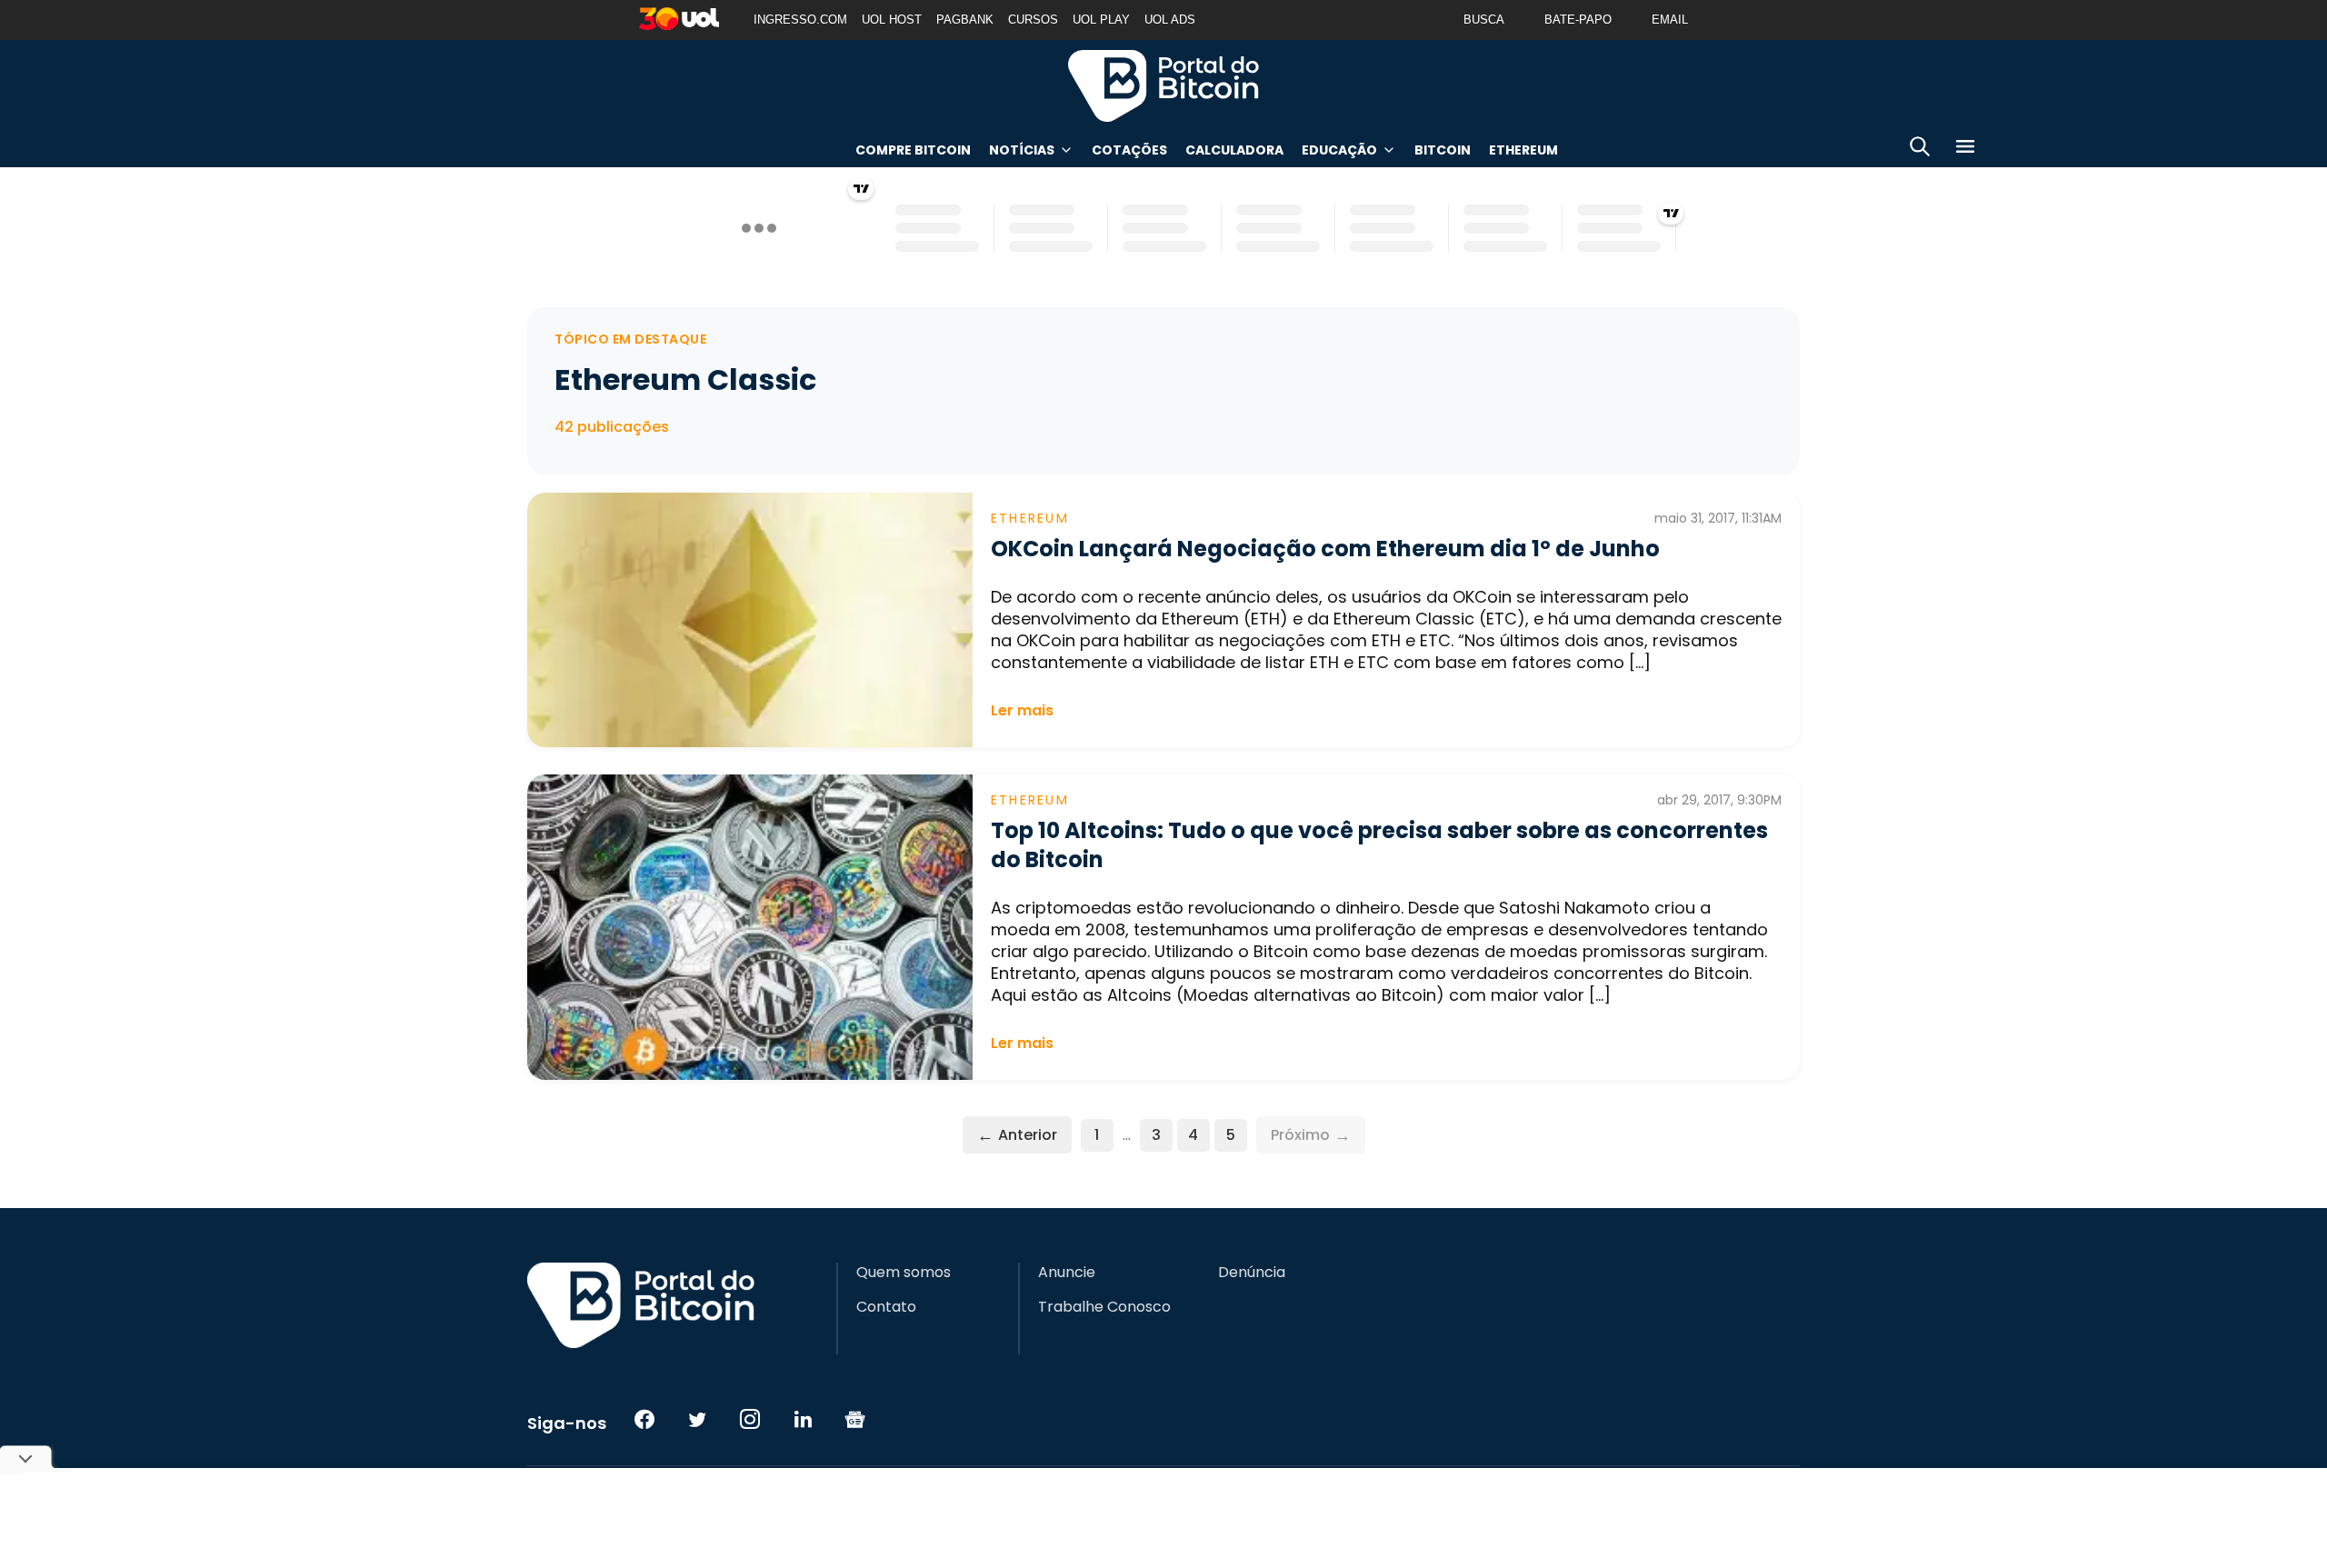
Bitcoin (1443, 150)
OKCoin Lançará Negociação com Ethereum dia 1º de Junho (1325, 549)
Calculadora (1234, 150)
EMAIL (1670, 20)
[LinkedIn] (803, 1419)
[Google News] (855, 1419)
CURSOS (1033, 20)
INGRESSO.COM (800, 20)
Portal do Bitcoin (1163, 85)
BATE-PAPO (1578, 20)
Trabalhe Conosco (1104, 1307)
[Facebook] (644, 1419)
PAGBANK (965, 20)
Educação (1339, 150)
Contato (886, 1307)
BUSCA (1484, 20)
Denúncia (1252, 1273)
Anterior (1017, 1135)
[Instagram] (750, 1419)
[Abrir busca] (1920, 150)
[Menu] (1965, 150)
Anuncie (1067, 1273)
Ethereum (1523, 150)
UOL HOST (892, 20)
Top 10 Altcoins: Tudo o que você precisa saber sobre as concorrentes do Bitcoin (1379, 845)
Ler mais (1022, 710)
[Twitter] (697, 1419)
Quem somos (904, 1273)
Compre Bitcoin (913, 150)
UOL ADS (1170, 20)
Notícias (1022, 150)
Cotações (1129, 150)
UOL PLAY (1101, 20)
